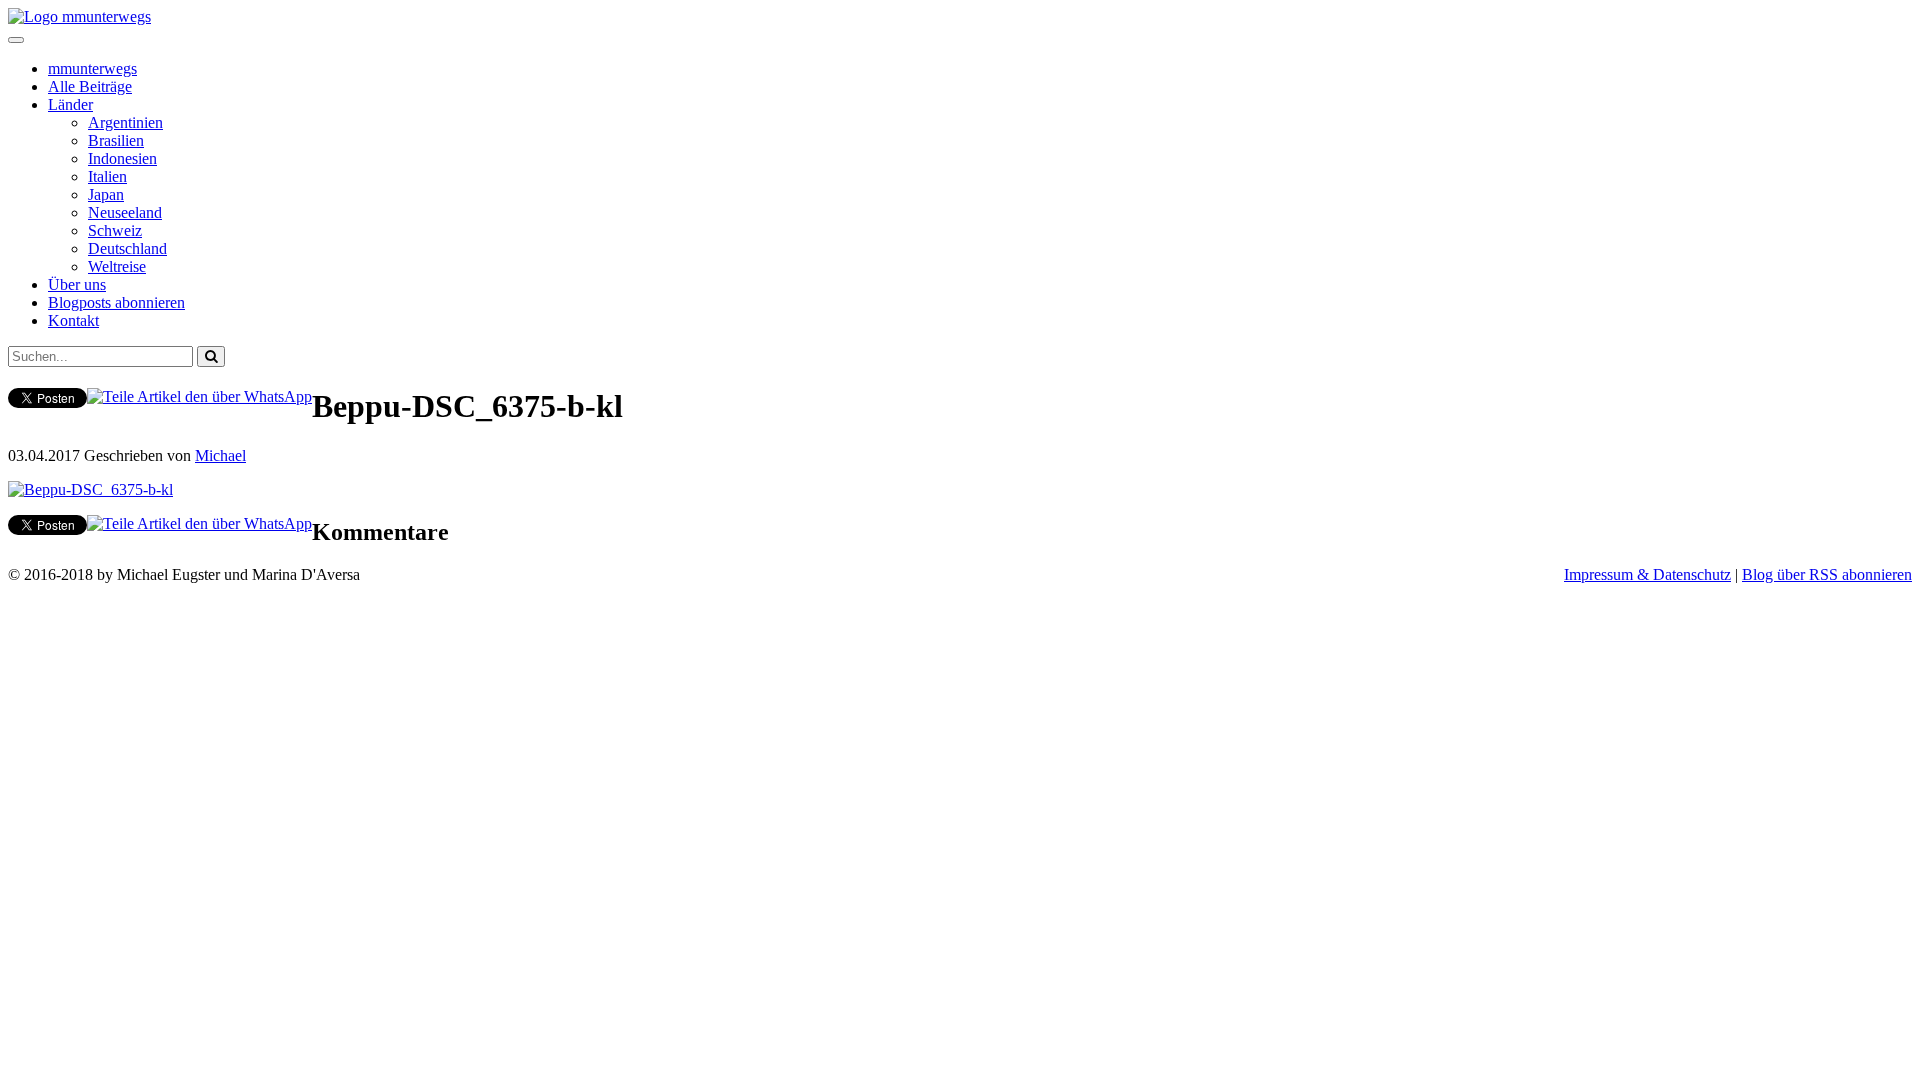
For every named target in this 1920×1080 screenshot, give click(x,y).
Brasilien (116, 140)
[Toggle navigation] (16, 40)
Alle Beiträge (90, 86)
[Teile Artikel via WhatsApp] (199, 396)
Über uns (77, 284)
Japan (106, 194)
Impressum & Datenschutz (1647, 574)
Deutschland (127, 248)
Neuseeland (125, 212)
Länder (70, 104)
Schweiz (115, 230)
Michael (220, 455)
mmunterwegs (92, 68)
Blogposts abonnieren (116, 302)
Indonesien (122, 158)
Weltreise (117, 266)
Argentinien (125, 122)
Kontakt (73, 320)
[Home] (79, 16)
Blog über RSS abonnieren (1827, 574)
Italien (107, 176)
